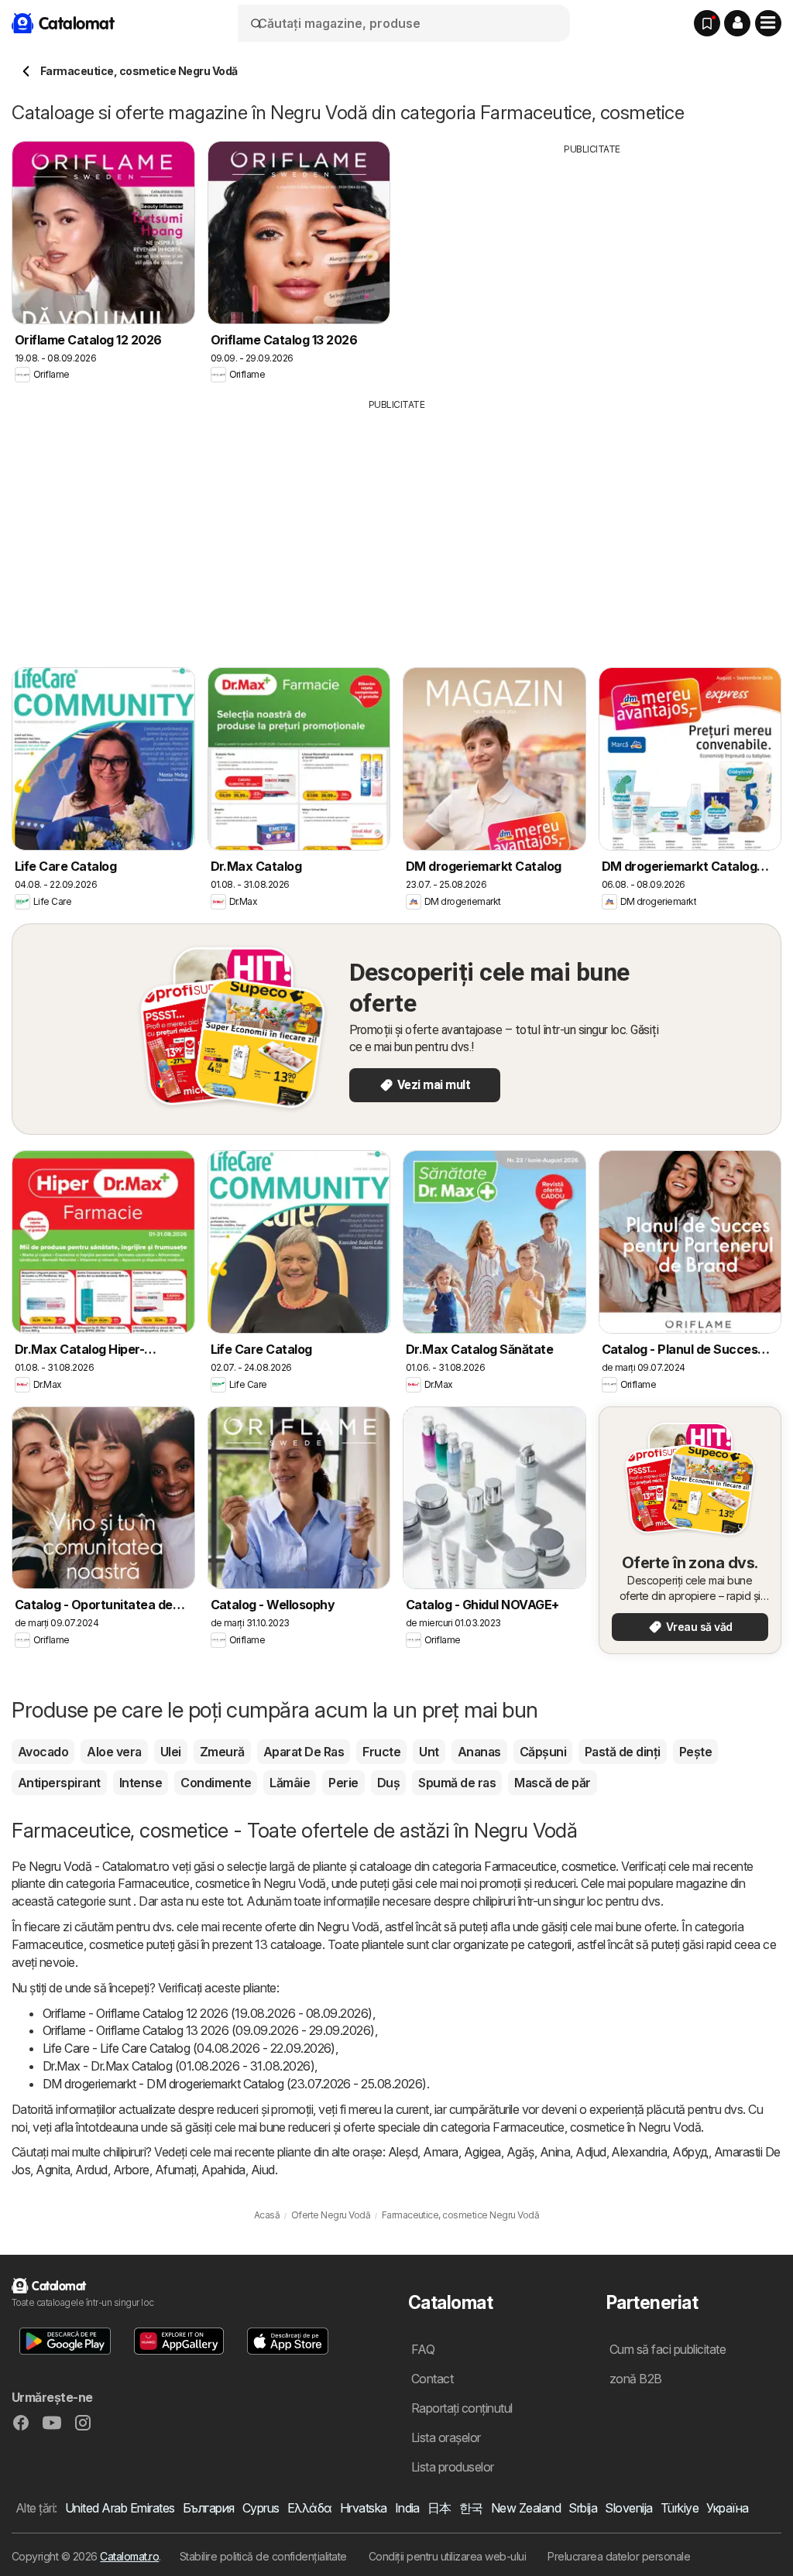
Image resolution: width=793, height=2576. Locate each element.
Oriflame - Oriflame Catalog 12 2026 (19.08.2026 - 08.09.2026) (208, 2013)
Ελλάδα (310, 2508)
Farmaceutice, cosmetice (550, 1866)
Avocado (43, 1752)
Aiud (263, 2170)
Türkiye (680, 2508)
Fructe (381, 1752)
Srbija (583, 2508)
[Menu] (768, 23)
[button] (737, 23)
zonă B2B (636, 2379)
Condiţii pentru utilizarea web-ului (447, 2556)
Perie (343, 1783)
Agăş (520, 2152)
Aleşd (403, 2152)
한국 (471, 2508)
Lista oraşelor (446, 2437)
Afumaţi (175, 2170)
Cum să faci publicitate (668, 2349)
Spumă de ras (457, 1783)
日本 (439, 2508)
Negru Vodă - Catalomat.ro (99, 1866)
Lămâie (290, 1783)
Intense (141, 1783)
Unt (429, 1752)
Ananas (479, 1752)
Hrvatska (364, 2508)
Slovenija (628, 2508)
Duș (388, 1783)
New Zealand (526, 2508)
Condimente (216, 1783)
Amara (440, 2152)
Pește (695, 1752)
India (407, 2508)
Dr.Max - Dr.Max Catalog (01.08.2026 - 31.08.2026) (179, 2066)
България (209, 2508)
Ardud (91, 2170)
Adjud (590, 2152)
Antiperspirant (59, 1783)
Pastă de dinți (623, 1752)
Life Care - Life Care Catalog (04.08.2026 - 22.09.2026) (189, 2048)
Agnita (53, 2170)
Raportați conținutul (462, 2408)
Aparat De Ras (304, 1752)
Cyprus (261, 2508)
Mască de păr (553, 1783)
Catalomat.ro (129, 2556)
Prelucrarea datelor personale (619, 2556)
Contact (432, 2379)
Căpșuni (543, 1752)
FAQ (423, 2349)
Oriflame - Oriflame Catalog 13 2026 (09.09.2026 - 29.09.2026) (209, 2030)
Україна (727, 2508)
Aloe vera (114, 1752)
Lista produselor (453, 2467)
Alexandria (639, 2152)
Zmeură (222, 1752)
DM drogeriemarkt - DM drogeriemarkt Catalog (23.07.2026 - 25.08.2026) (235, 2084)
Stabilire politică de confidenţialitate (263, 2556)
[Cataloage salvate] (707, 23)
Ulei (171, 1752)
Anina (555, 2152)
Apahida (223, 2170)
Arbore (131, 2170)
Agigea (482, 2152)
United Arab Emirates (120, 2508)
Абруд (690, 2152)
